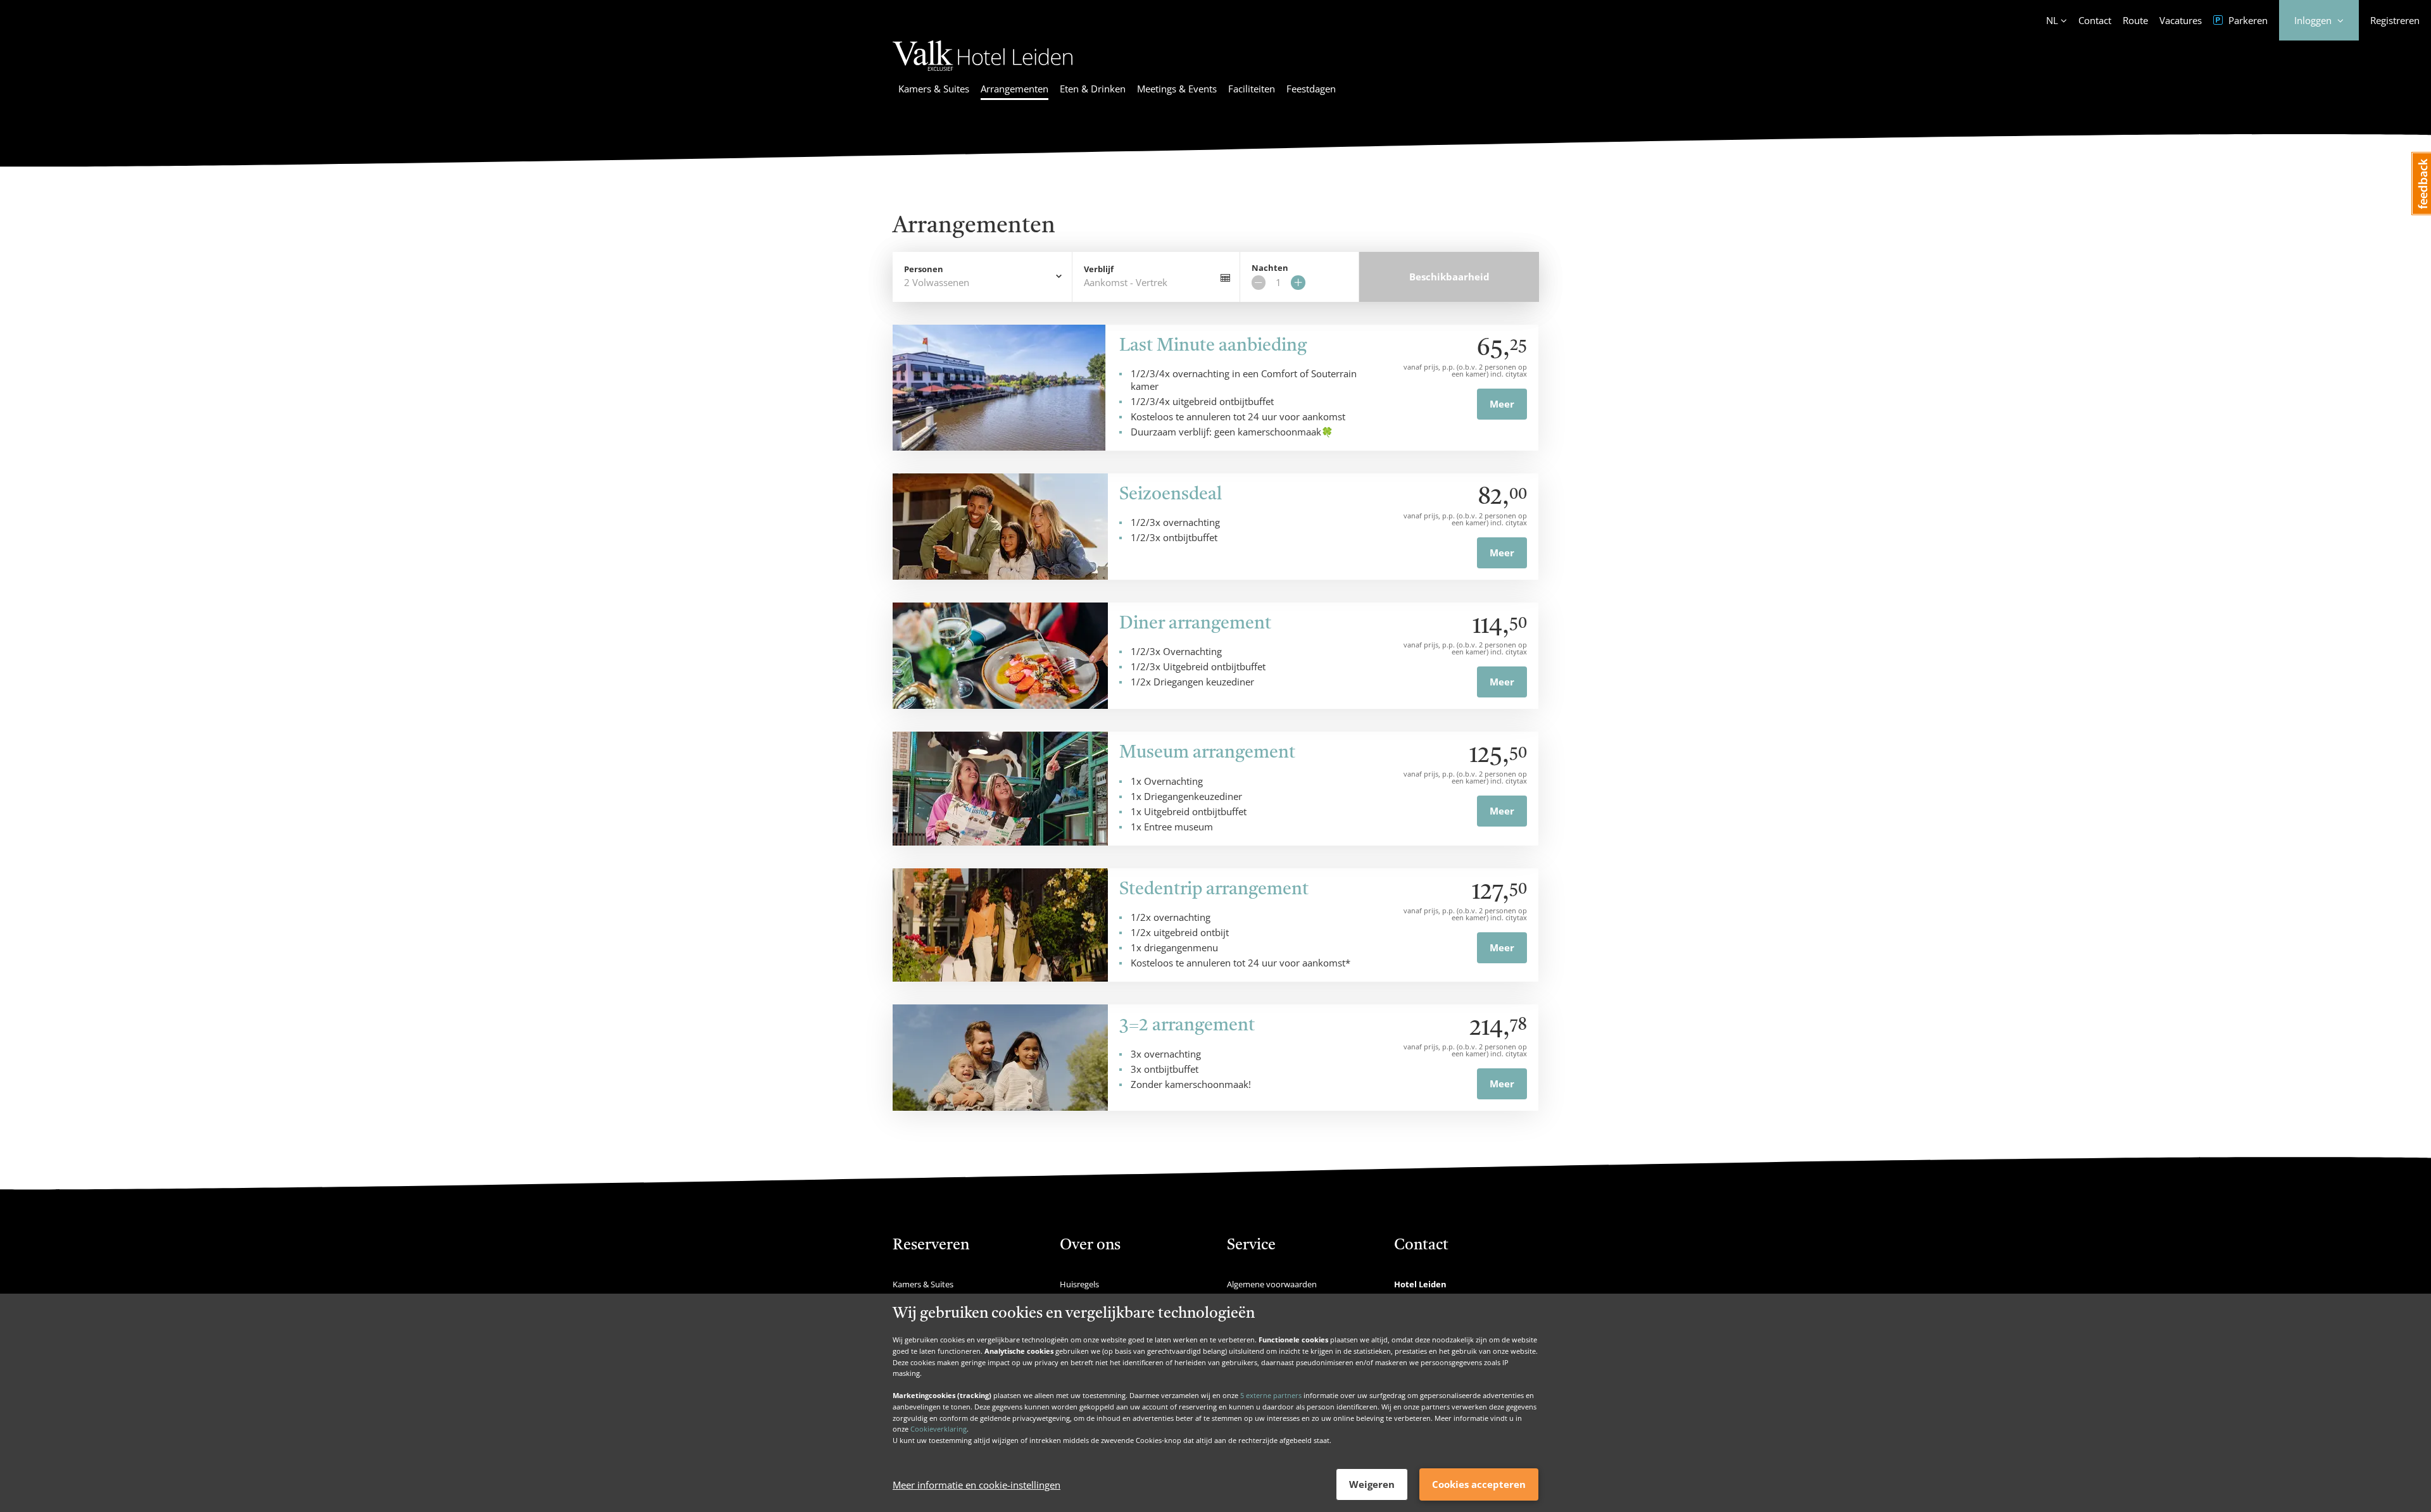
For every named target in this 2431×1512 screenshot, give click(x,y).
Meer (1502, 404)
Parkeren (2247, 20)
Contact (2095, 20)
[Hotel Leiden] (983, 73)
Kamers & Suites (934, 89)
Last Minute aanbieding (1213, 346)
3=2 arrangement (1187, 1026)
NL (2052, 20)
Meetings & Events (1177, 89)
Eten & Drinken (1093, 89)
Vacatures (2181, 20)
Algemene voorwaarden (1272, 1284)
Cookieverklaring (939, 1429)
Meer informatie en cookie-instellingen (977, 1485)
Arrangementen (1014, 89)
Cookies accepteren (1479, 1484)
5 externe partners (1271, 1395)
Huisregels (1079, 1284)
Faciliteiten (1252, 89)
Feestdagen (1311, 89)
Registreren (2395, 20)
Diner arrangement (1195, 624)
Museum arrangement (1207, 753)
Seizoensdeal (1171, 495)
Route (2135, 20)
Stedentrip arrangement (1214, 890)
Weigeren (1372, 1484)
